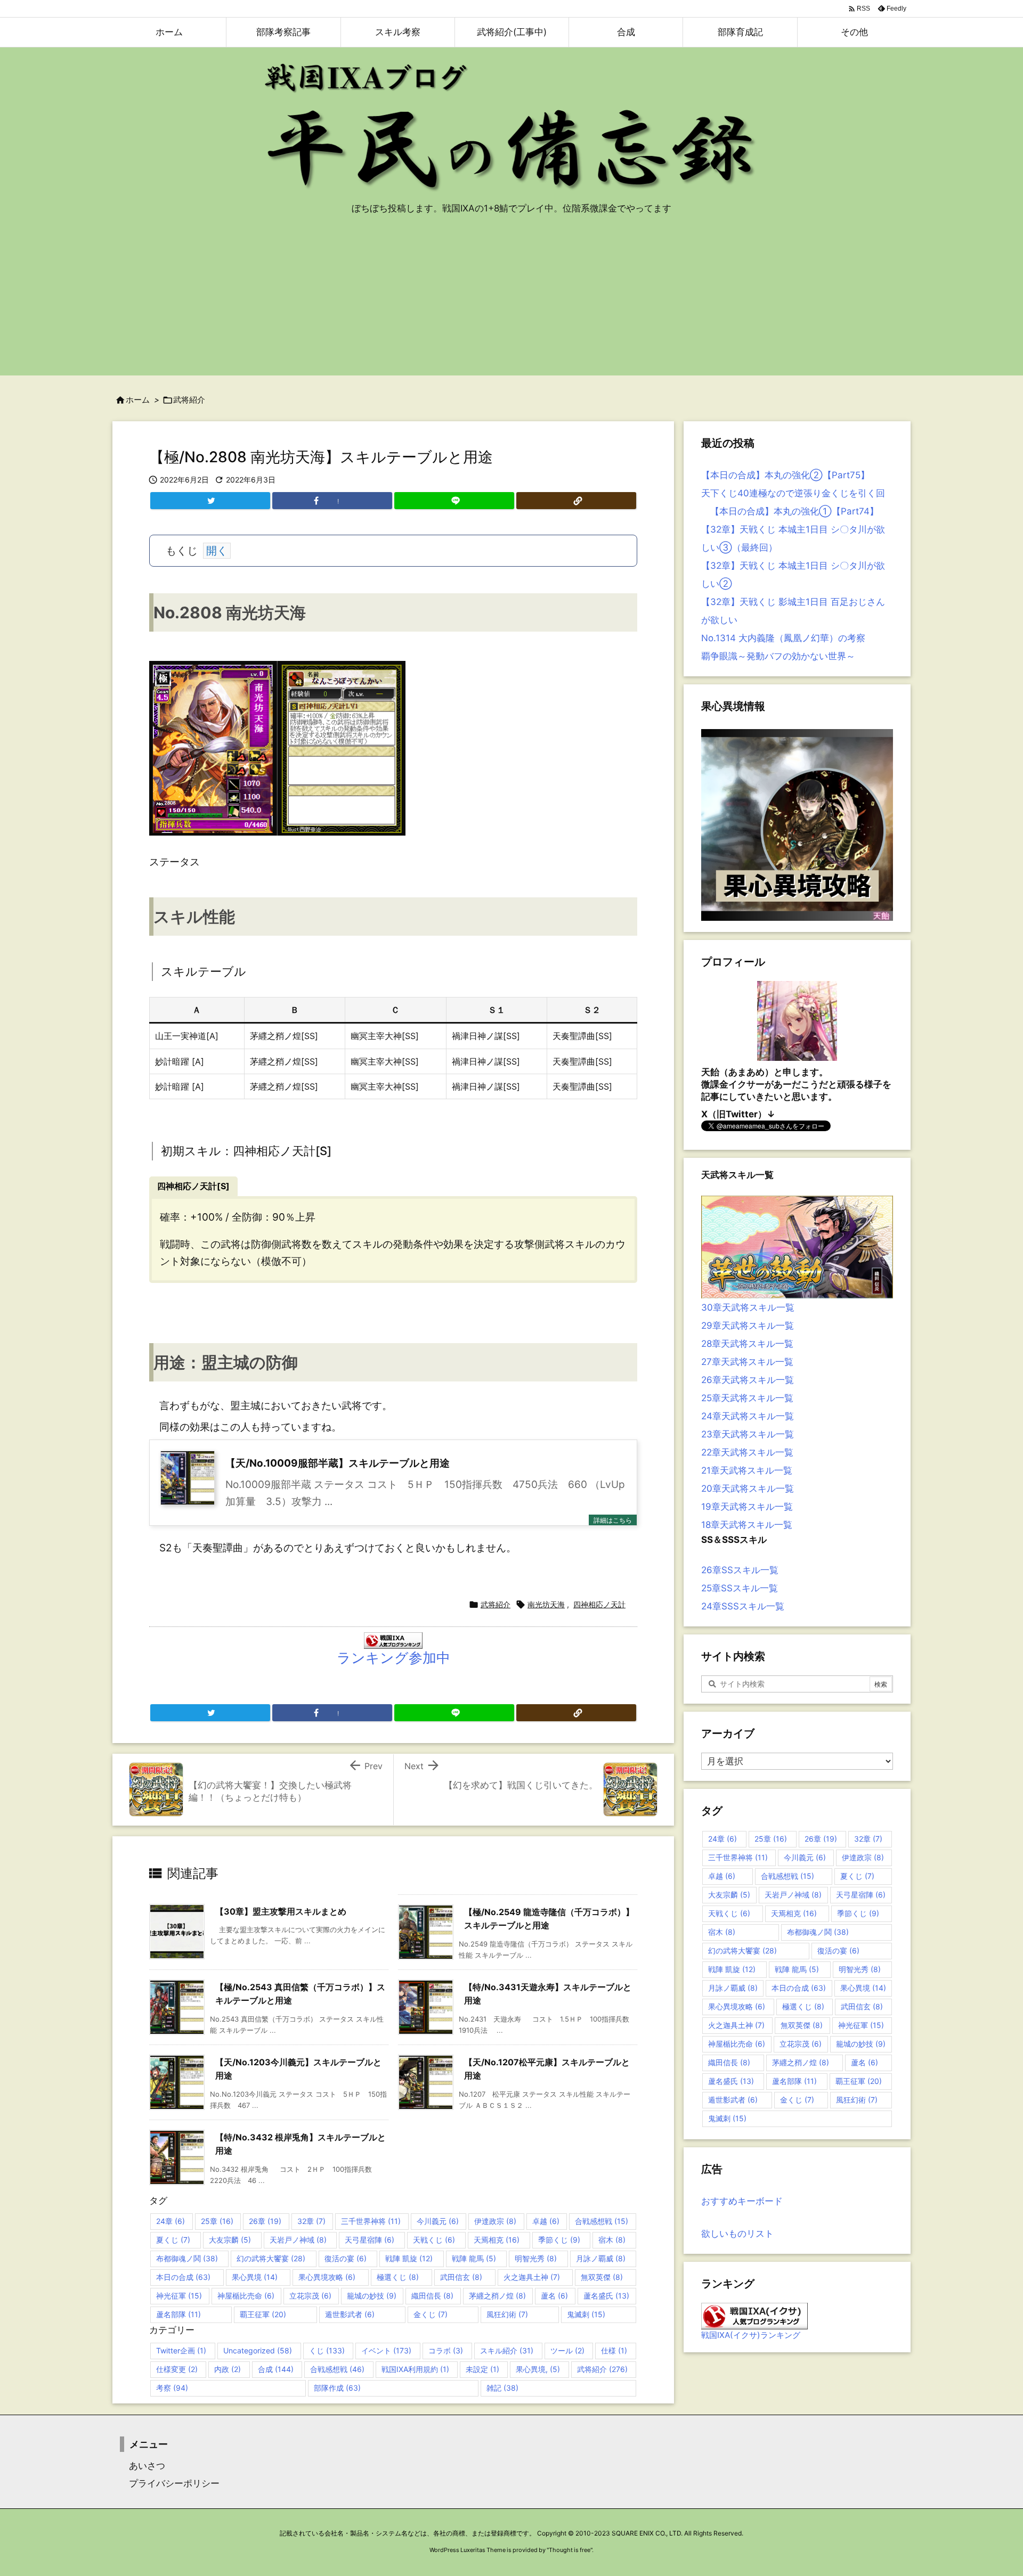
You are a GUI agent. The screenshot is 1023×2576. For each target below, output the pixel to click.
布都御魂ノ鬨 (187, 2258)
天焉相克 (497, 2240)
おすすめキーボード (742, 2201)
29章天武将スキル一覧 (748, 1326)
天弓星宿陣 (370, 2240)
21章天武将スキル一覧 (747, 1470)
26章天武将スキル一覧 (748, 1380)
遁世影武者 (350, 2314)
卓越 (546, 2221)
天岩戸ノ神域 (298, 2240)
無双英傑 (602, 2277)
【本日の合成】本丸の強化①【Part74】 (790, 511)
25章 (217, 2221)
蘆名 (554, 2296)
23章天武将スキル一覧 (748, 1434)
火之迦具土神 (532, 2277)
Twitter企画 (181, 2350)
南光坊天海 (546, 1604)
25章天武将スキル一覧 (747, 1398)
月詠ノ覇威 (601, 2258)
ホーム (138, 400)
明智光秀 (536, 2258)
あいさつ (143, 2466)
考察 (172, 2388)
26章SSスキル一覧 (740, 1570)
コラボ (446, 2350)
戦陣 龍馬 (474, 2258)
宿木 (612, 2240)
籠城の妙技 (372, 2296)
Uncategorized (258, 2350)
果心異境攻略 (327, 2277)
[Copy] (576, 501)
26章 (265, 2221)
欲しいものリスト (737, 2234)
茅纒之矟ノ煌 (497, 2296)
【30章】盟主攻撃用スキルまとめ (281, 1911)
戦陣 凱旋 (409, 2258)
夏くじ (173, 2240)
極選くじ (398, 2277)
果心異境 (255, 2277)
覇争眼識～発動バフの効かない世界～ (778, 656)
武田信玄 (461, 2277)
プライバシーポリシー (170, 2483)
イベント (386, 2350)
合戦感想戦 (602, 2221)
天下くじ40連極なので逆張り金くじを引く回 (793, 493)
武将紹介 (189, 400)
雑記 (502, 2388)
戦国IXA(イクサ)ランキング (751, 2335)
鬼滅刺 (586, 2314)
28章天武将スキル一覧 (747, 1344)
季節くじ (559, 2240)
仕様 (614, 2350)
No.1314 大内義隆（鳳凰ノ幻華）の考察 (783, 638)
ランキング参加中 (393, 1658)
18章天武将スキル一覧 (747, 1525)
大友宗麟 (230, 2240)
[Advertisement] (511, 301)
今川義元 (438, 2221)
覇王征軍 (263, 2314)
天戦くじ (434, 2240)
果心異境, (538, 2369)
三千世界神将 (371, 2221)
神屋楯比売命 (246, 2296)
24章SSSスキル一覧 (743, 1606)
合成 (276, 2369)
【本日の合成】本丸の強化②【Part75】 (785, 475)
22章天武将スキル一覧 (747, 1452)
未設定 (482, 2369)
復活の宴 (346, 2258)
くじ (327, 2350)
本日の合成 (183, 2277)
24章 (170, 2221)
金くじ (431, 2314)
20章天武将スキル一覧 (748, 1489)
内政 (228, 2369)
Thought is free (570, 2550)
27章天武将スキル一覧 (747, 1362)
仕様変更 (177, 2369)
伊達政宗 (495, 2221)
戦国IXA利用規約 (415, 2369)
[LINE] (454, 501)
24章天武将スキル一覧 (748, 1416)
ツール (567, 2350)
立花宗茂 (310, 2296)
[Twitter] (210, 501)
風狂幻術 (507, 2314)
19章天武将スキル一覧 (747, 1507)
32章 (311, 2221)
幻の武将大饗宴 (271, 2258)
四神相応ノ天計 (599, 1604)
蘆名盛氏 (606, 2296)
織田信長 (432, 2296)
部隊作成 (337, 2388)
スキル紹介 (507, 2350)
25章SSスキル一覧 (740, 1588)
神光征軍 (179, 2296)
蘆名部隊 (178, 2314)
